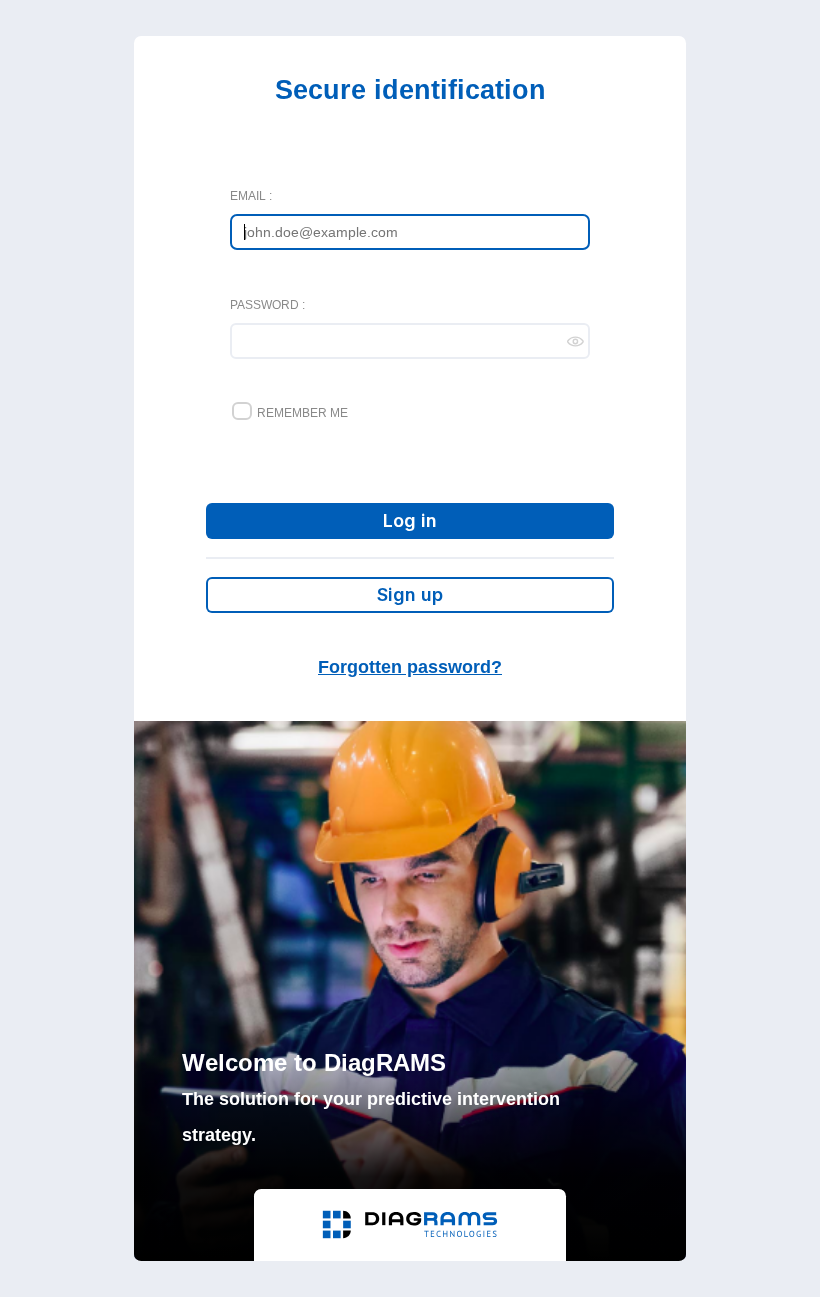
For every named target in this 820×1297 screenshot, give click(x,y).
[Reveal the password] (578, 341)
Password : (267, 305)
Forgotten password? (410, 667)
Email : (251, 196)
